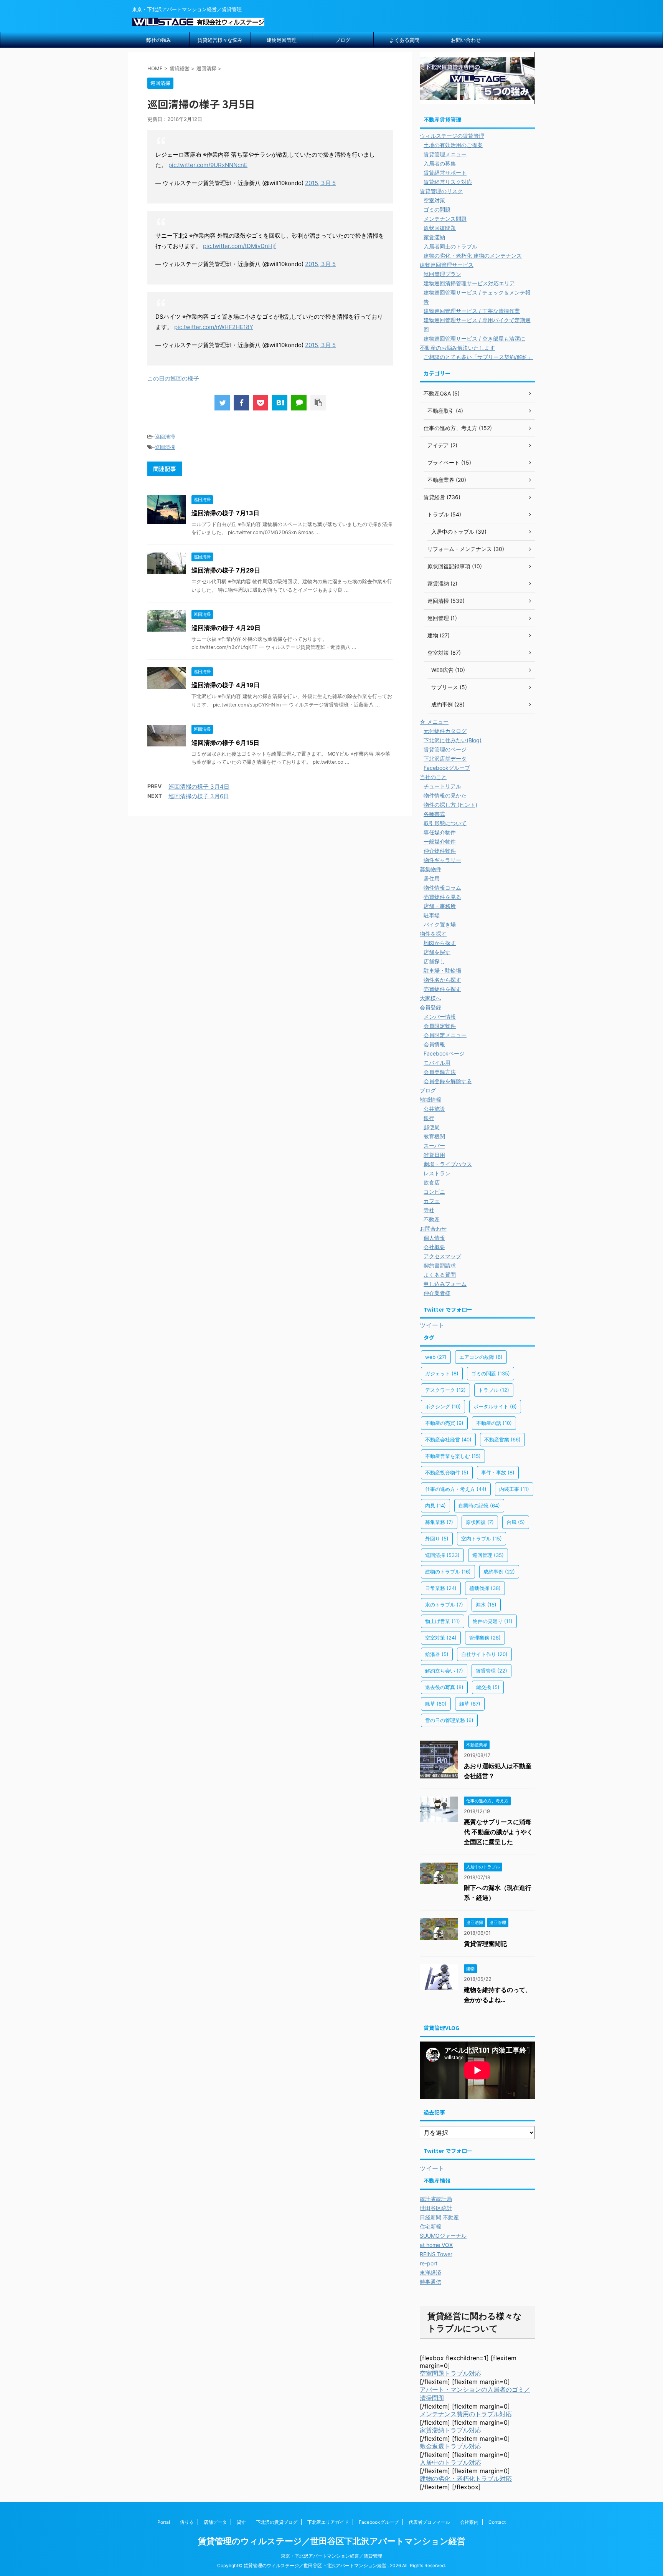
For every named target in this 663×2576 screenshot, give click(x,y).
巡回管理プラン (442, 274)
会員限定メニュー (445, 1035)
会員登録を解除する (448, 1081)
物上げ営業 (443, 1621)
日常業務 (441, 1588)
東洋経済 (430, 2272)
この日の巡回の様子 (173, 378)
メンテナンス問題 (445, 219)
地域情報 (430, 1099)
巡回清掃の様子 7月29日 (226, 570)
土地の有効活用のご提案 (453, 145)
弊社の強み (159, 40)
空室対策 (434, 200)
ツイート (432, 1325)
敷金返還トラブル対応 (450, 2446)
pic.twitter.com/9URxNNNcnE (208, 165)
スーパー (434, 1146)
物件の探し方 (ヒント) (450, 805)
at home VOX (436, 2245)
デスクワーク (445, 1390)
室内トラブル (482, 1539)
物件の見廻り (493, 1621)
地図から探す (440, 943)
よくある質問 (404, 40)
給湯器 (437, 1654)
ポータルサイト (495, 1406)
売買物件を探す (442, 989)
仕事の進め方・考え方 (456, 1489)
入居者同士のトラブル (450, 246)
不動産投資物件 (447, 1472)
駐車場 (432, 915)
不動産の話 (494, 1423)
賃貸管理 (491, 1671)
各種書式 (434, 814)
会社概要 (434, 1247)
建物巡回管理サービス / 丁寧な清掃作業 (472, 311)
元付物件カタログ (445, 731)
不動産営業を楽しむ (453, 1456)
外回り (437, 1539)
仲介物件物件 (440, 851)
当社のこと (433, 777)
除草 (436, 1704)
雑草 (470, 1704)
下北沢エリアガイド (328, 2522)
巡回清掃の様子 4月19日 (226, 685)
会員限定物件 (440, 1026)
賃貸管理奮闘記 (485, 1944)
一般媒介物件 (440, 841)
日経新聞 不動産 (439, 2217)
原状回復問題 (440, 228)
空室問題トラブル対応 (450, 2373)
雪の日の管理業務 (449, 1720)
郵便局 (432, 1127)
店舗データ (215, 2522)
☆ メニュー (434, 722)
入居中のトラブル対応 (450, 2462)
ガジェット (442, 1373)
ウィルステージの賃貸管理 (452, 136)
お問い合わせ (466, 40)
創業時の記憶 (479, 1506)
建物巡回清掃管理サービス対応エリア (469, 283)
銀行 (429, 1118)
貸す (241, 2522)
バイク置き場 (440, 924)
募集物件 (430, 869)
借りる (187, 2522)
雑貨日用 (434, 1155)
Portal (164, 2522)
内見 (435, 1506)
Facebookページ (444, 1053)
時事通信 (430, 2282)
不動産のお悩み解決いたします (457, 348)
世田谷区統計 (436, 2208)
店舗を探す (437, 952)
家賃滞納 (434, 237)
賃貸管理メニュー (445, 154)
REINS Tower (436, 2254)
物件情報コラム (442, 888)
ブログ (343, 40)
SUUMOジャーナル (443, 2236)
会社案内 (469, 2522)
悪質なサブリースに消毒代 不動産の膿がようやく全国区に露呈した (498, 1832)
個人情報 (434, 1238)
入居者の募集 (440, 163)
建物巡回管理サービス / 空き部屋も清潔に (474, 338)
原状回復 (480, 1522)
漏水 (486, 1605)
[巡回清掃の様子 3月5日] (280, 403)
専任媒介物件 (440, 832)
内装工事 (514, 1489)
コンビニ (434, 1192)
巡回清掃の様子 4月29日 (226, 628)
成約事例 (499, 1572)
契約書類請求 (440, 1265)
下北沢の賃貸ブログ (277, 2522)
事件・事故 (498, 1472)
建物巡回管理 (282, 40)
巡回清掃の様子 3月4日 (199, 787)
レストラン (437, 1173)
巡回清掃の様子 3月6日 (199, 796)
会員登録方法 (440, 1072)
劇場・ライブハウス (448, 1164)
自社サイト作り (484, 1654)
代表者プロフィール (429, 2522)
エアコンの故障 (481, 1357)
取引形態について (445, 823)
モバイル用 (437, 1063)
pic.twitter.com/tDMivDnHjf (239, 246)
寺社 (429, 1210)
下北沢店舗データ (445, 759)
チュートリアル (442, 786)
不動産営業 (502, 1439)
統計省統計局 (436, 2199)
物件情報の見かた (445, 795)
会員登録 (430, 1007)
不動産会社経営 (448, 1439)
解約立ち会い (444, 1671)
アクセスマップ (442, 1256)
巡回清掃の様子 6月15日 (225, 743)
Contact (497, 2522)
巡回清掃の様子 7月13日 (225, 513)
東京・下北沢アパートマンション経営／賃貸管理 (331, 2556)
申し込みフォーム (445, 1284)
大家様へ (430, 998)
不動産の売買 (444, 1423)
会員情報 (434, 1044)
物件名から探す (442, 980)
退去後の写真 (444, 1687)
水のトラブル (444, 1605)
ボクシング (443, 1406)
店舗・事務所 (440, 906)
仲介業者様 (437, 1293)
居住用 (432, 878)
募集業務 (439, 1522)
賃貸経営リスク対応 (448, 182)
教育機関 (434, 1136)
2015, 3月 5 (320, 183)
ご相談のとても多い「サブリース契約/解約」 (478, 357)
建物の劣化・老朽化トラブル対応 (466, 2478)
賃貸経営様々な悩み (220, 40)
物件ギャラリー (442, 860)
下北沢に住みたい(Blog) (453, 740)
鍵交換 (488, 1687)
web (436, 1357)
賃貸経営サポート (445, 173)
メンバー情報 (440, 1017)
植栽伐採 (485, 1588)
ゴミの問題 (437, 209)
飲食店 (432, 1182)
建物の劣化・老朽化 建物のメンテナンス (473, 256)
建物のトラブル (448, 1572)
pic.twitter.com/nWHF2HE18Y (214, 327)
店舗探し (434, 961)
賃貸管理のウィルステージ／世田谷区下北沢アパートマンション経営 (332, 2541)
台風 (516, 1522)
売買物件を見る (442, 897)
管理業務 (485, 1638)
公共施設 (434, 1109)
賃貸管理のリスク (441, 191)
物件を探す (433, 934)
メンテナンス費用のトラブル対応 (466, 2414)
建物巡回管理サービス (447, 265)
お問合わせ (433, 1228)
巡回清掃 (165, 437)
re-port (429, 2263)
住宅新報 (430, 2226)
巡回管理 (488, 1555)
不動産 (432, 1219)
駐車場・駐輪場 (442, 970)
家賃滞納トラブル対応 (450, 2430)
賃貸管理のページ (445, 749)
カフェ (432, 1201)
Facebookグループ (447, 768)
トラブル (494, 1390)
